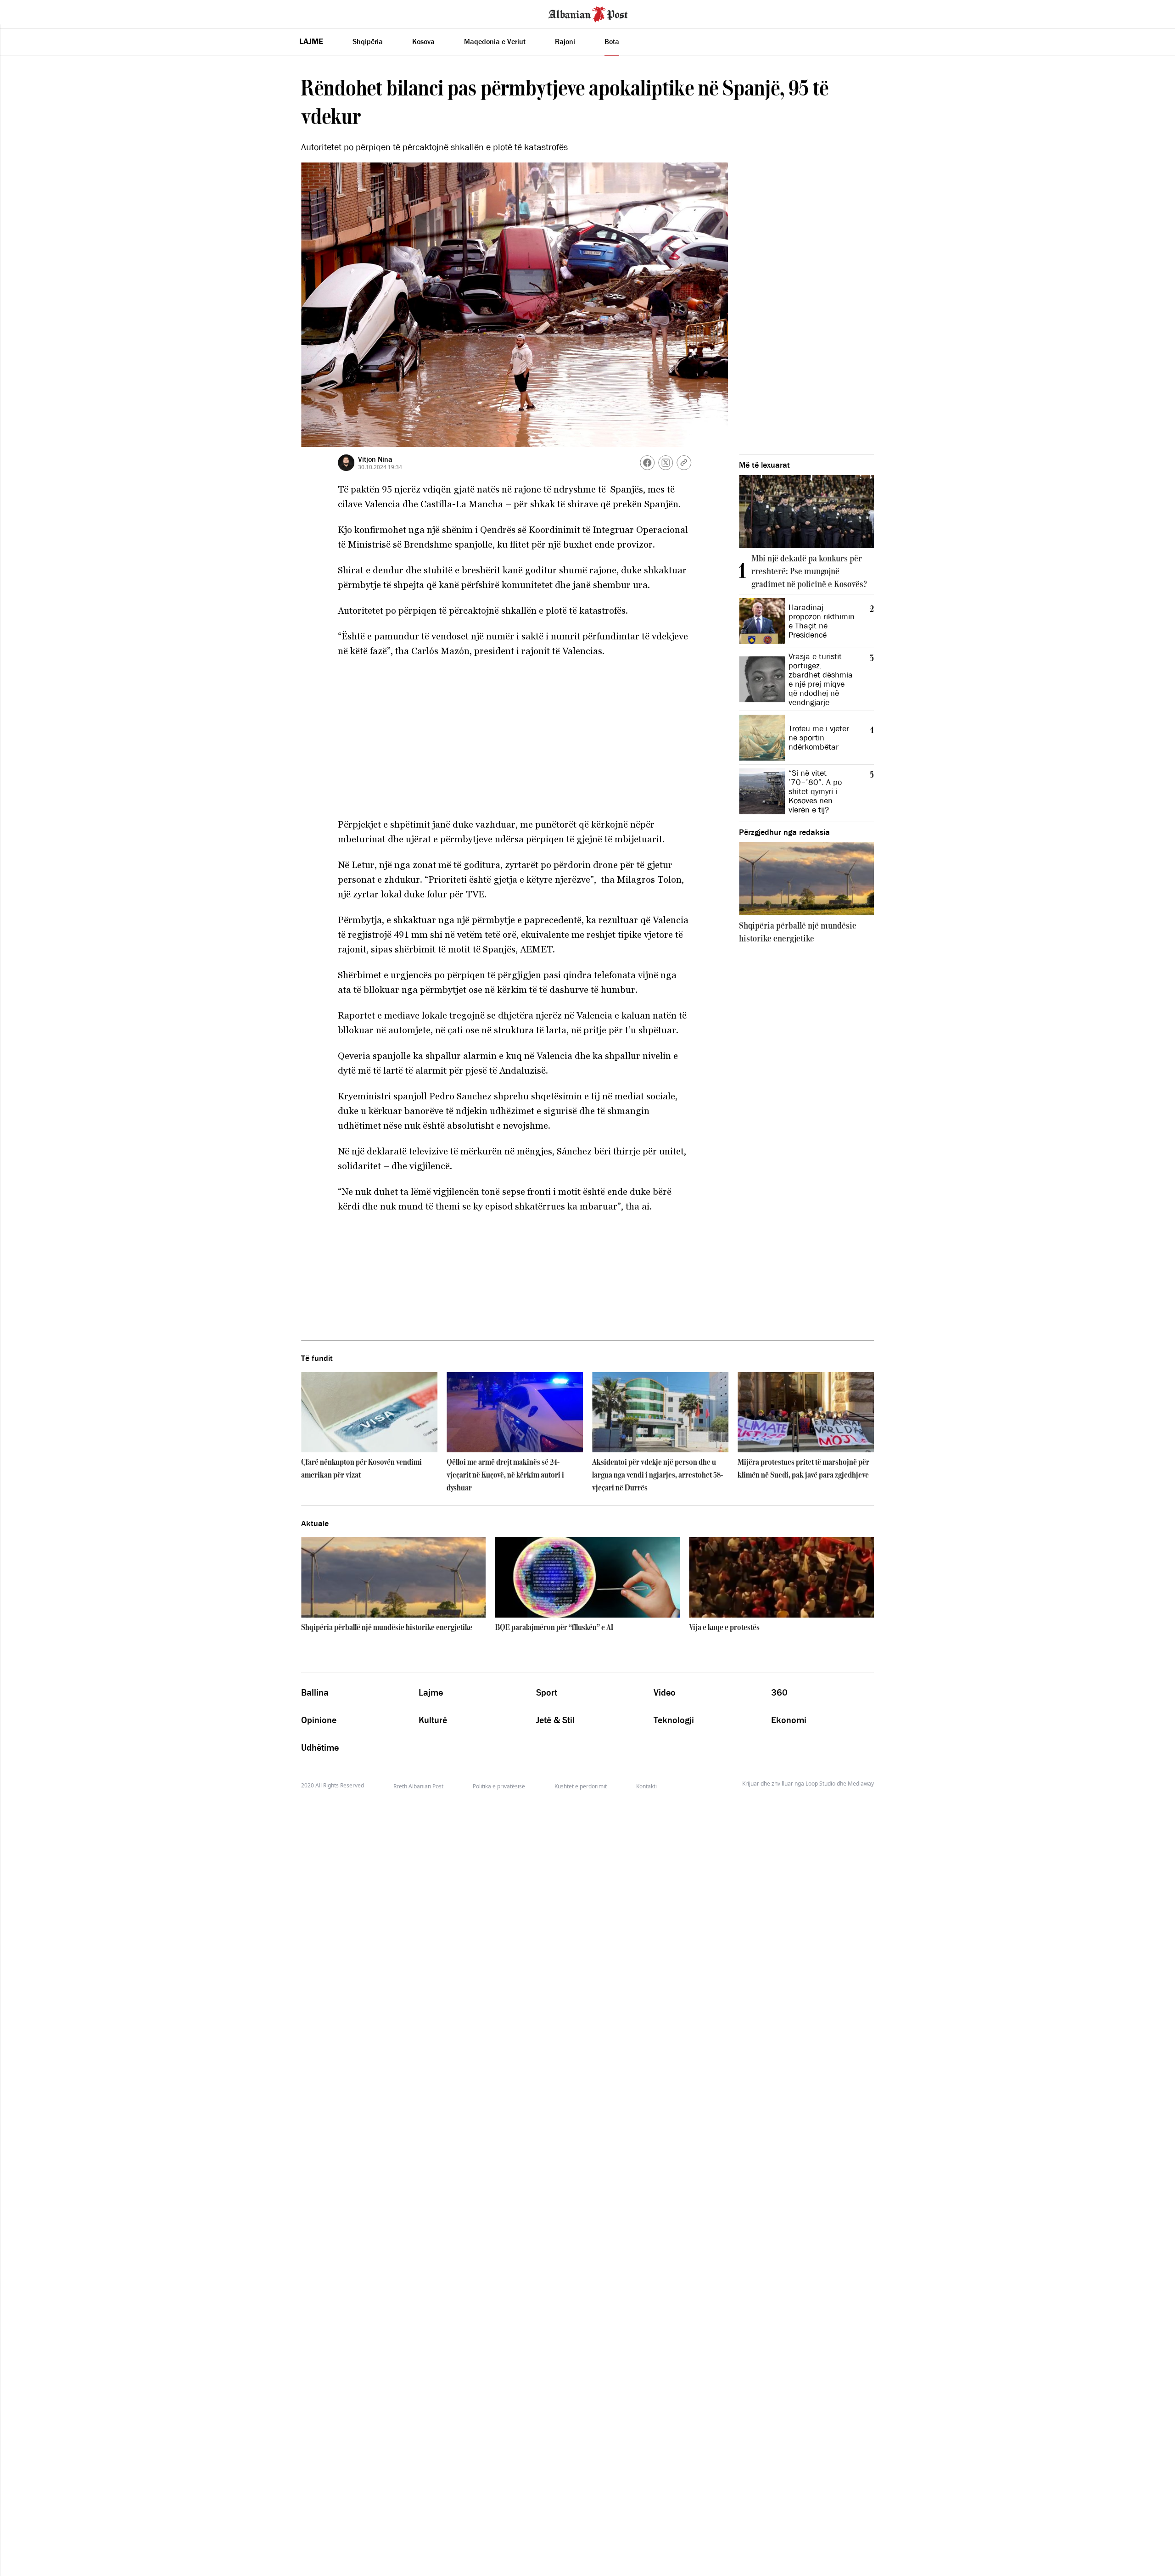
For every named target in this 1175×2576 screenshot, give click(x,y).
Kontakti (646, 1786)
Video (665, 1692)
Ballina (315, 1692)
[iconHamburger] (24, 13)
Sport (547, 1692)
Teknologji (674, 1720)
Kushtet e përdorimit (581, 1786)
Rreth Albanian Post (418, 1786)
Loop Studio (820, 1784)
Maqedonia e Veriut (495, 41)
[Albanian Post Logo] (588, 13)
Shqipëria (368, 41)
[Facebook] (647, 463)
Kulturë (433, 1720)
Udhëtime (320, 1747)
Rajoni (565, 41)
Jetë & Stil (555, 1720)
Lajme (311, 41)
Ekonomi (789, 1720)
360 (779, 1692)
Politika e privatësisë (499, 1786)
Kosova (423, 41)
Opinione (319, 1720)
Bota (612, 41)
